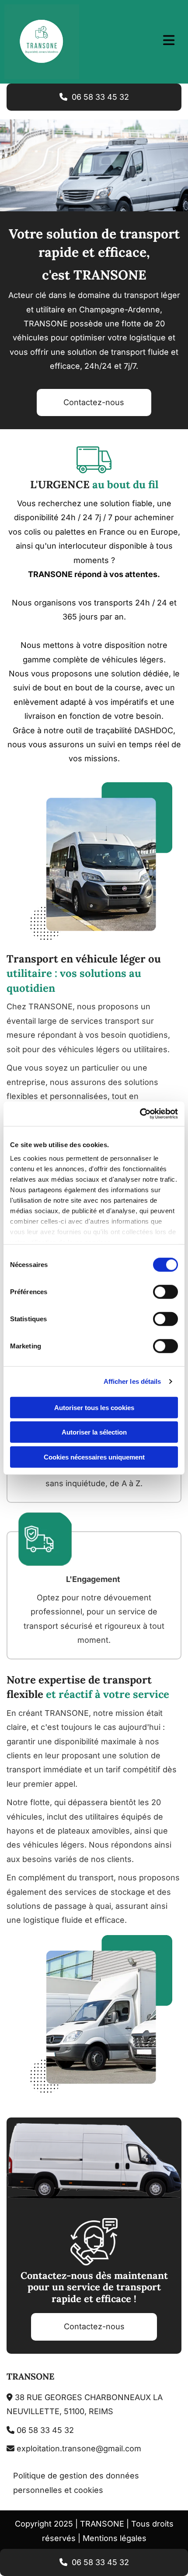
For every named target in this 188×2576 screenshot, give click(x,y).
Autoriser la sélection (94, 1432)
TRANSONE (30, 2376)
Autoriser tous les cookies (94, 1407)
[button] (94, 97)
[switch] (165, 1291)
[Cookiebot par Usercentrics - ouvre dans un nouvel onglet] (140, 1114)
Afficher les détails (132, 1381)
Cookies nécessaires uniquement (94, 1457)
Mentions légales (115, 2538)
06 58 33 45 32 (40, 2430)
